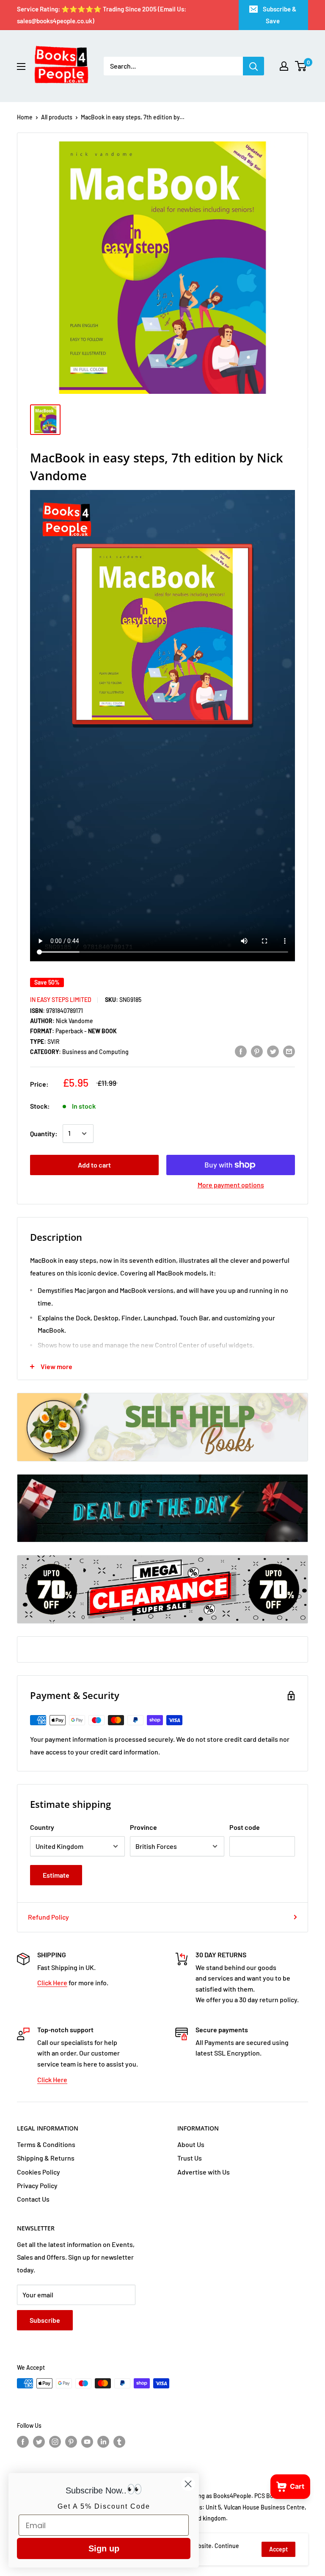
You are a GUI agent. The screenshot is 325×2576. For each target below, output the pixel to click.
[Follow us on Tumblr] (119, 2442)
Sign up (104, 2548)
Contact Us (33, 2199)
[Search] (253, 66)
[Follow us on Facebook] (23, 2442)
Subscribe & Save (280, 15)
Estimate (56, 1875)
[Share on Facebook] (241, 1051)
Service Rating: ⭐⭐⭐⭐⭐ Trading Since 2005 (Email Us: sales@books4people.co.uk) (102, 15)
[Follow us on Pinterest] (71, 2442)
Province (143, 1827)
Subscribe (45, 2320)
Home (25, 117)
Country (42, 1827)
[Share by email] (289, 1051)
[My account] (284, 66)
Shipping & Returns (46, 2158)
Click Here (52, 1982)
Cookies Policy (39, 2172)
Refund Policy (48, 1917)
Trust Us (190, 2158)
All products (57, 117)
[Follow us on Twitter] (39, 2442)
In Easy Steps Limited (61, 1000)
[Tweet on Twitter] (273, 1051)
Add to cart (94, 1165)
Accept (278, 2549)
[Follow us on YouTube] (87, 2442)
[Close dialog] (188, 2484)
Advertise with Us (204, 2172)
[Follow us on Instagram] (55, 2442)
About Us (191, 2144)
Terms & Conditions (46, 2144)
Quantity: (44, 1133)
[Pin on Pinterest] (257, 1051)
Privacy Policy (37, 2185)
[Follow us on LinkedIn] (103, 2442)
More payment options (231, 1185)
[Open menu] (21, 66)
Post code (245, 1827)
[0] (301, 66)
